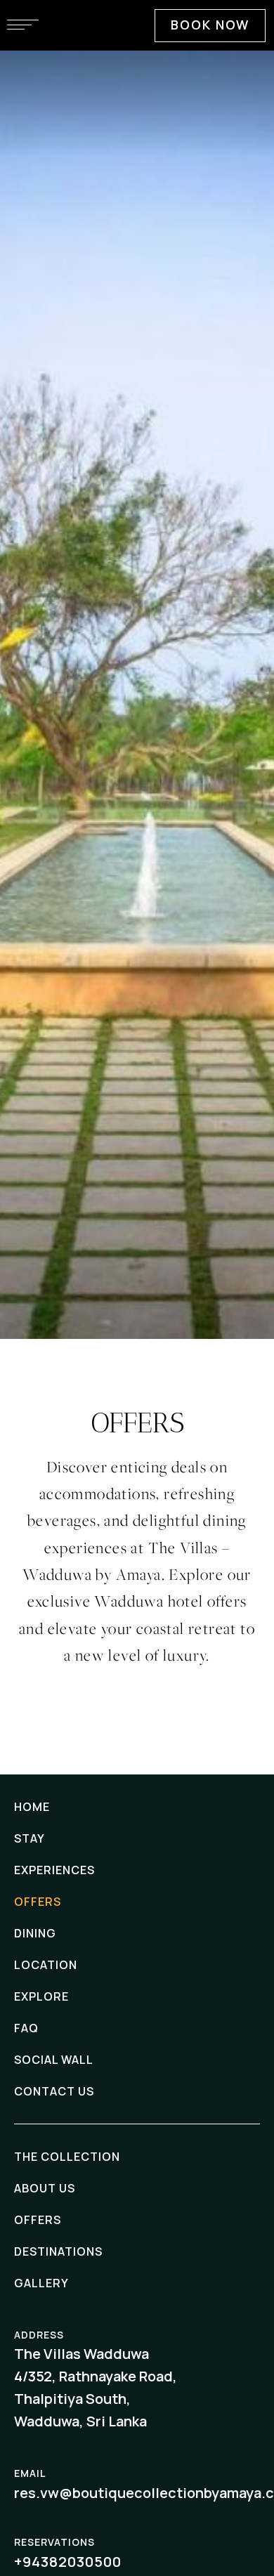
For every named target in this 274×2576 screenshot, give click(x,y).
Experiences (54, 1870)
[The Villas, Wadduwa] (137, 87)
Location (46, 1965)
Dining (35, 1933)
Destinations (58, 2251)
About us (45, 2188)
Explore (41, 1996)
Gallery (41, 2283)
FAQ (26, 2028)
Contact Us (54, 2091)
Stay (30, 1838)
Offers (38, 1902)
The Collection (67, 2157)
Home (32, 1807)
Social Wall (54, 2060)
